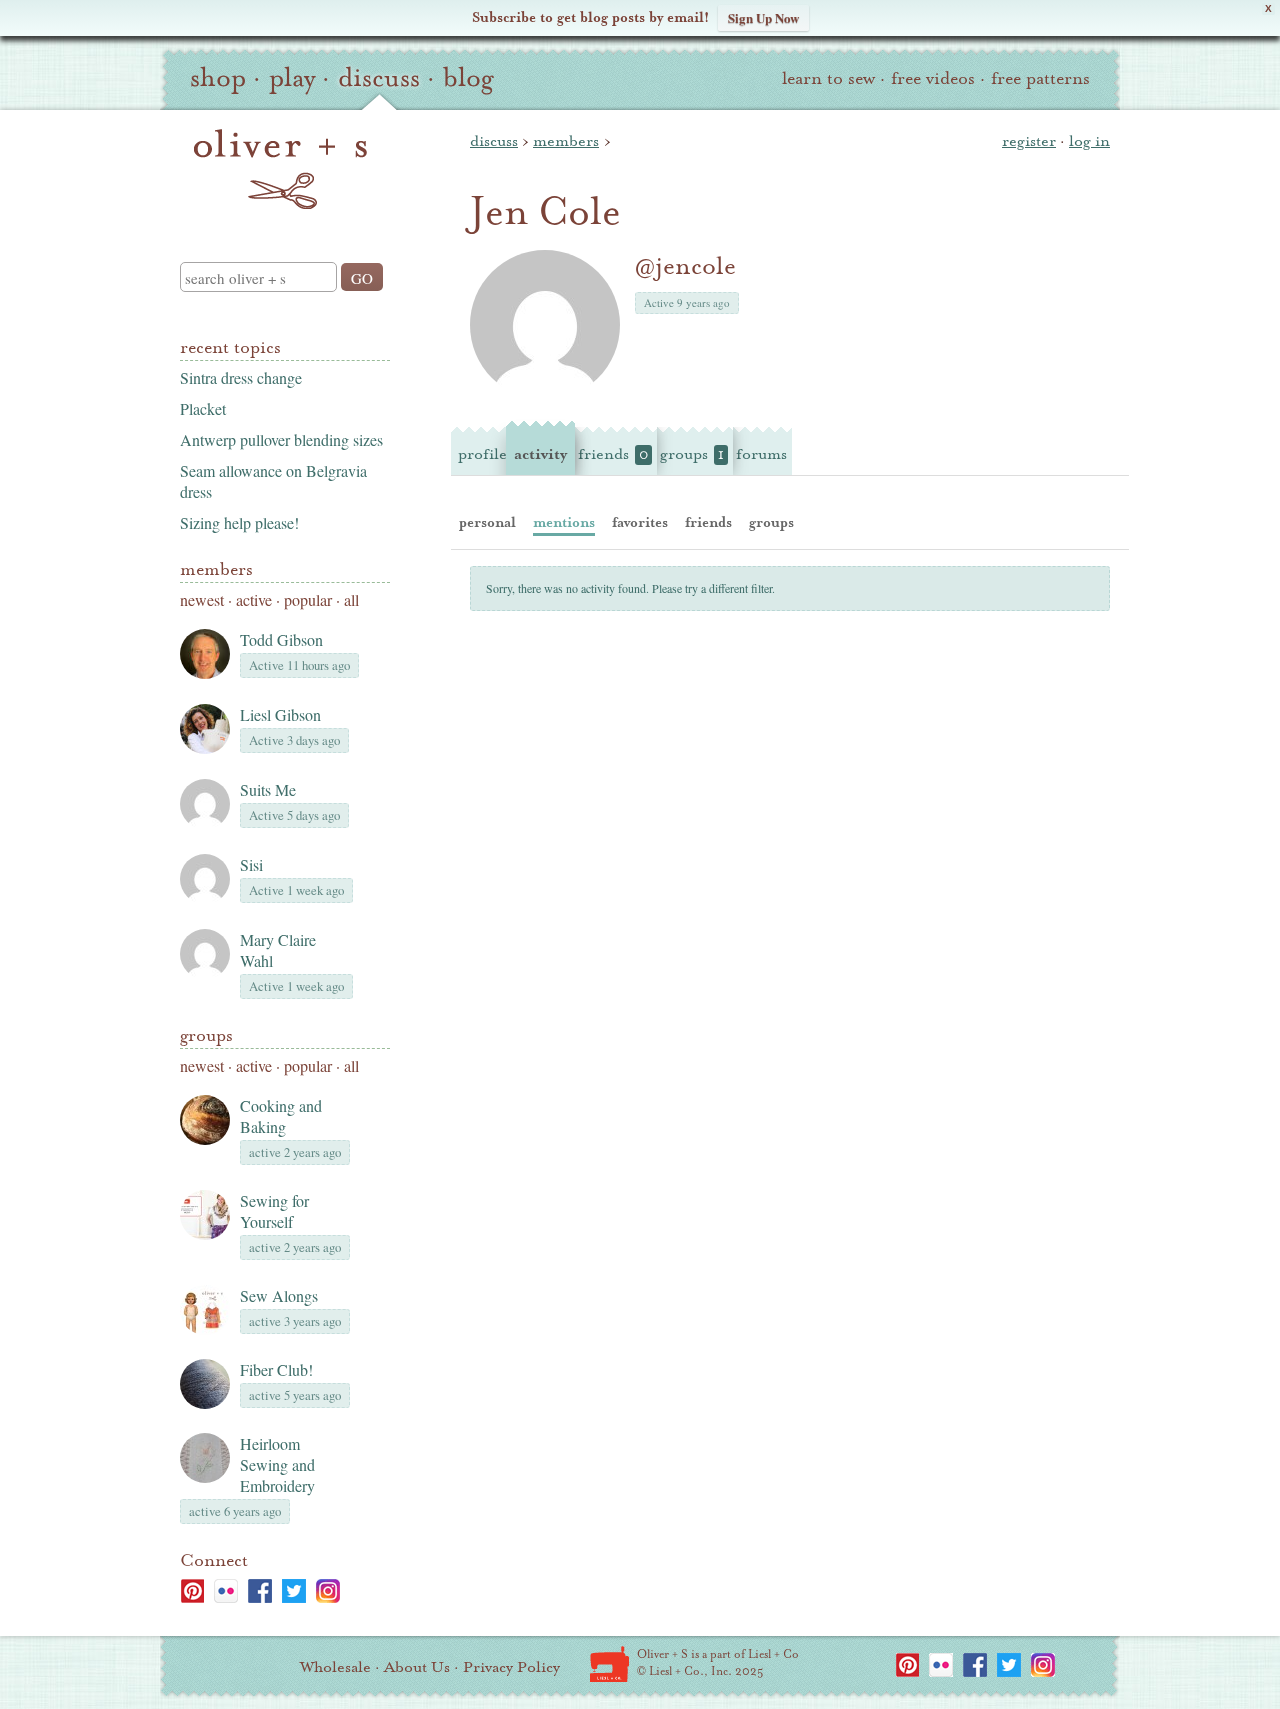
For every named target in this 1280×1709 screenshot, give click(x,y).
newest (202, 599)
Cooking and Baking (281, 1116)
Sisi (251, 864)
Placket (203, 408)
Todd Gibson (281, 639)
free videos (933, 78)
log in (1089, 141)
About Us (417, 1667)
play (292, 78)
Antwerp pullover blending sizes (281, 439)
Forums (761, 454)
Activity (540, 454)
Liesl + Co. (609, 1664)
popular (308, 599)
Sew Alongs (279, 1295)
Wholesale (335, 1667)
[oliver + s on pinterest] (192, 1591)
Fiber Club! (276, 1369)
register (1029, 141)
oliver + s (280, 169)
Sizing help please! (239, 522)
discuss (379, 78)
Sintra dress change (241, 377)
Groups (206, 1035)
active (254, 599)
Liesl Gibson (280, 714)
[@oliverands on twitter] (294, 1591)
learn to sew (828, 78)
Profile (482, 454)
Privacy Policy (511, 1667)
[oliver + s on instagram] (328, 1591)
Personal (487, 522)
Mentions (564, 522)
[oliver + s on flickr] (226, 1591)
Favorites (640, 522)
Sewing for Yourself (274, 1211)
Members (216, 569)
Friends (613, 454)
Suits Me (268, 789)
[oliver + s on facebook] (260, 1591)
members (566, 141)
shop (218, 78)
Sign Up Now (763, 17)
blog (468, 78)
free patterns (1040, 78)
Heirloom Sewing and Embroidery (277, 1464)
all (351, 599)
